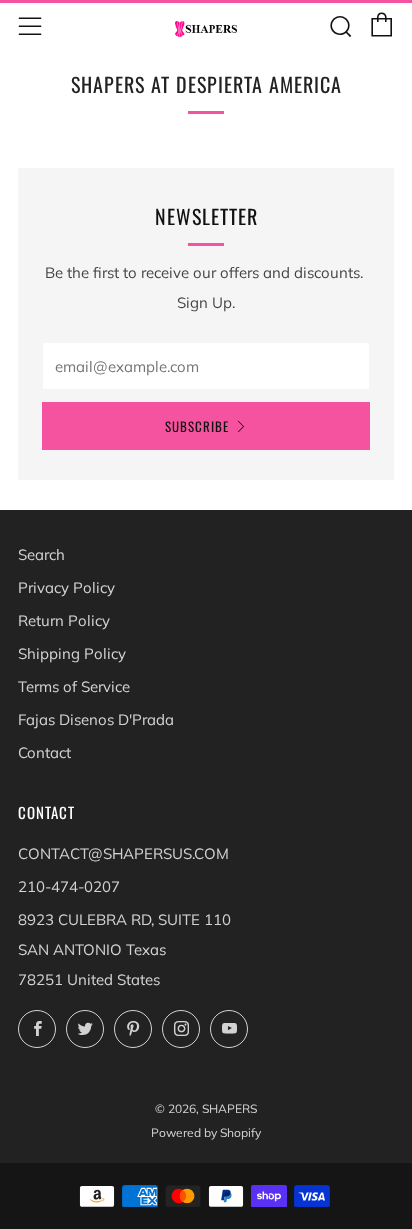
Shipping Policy (72, 653)
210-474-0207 (69, 886)
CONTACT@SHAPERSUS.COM (123, 853)
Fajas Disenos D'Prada (96, 719)
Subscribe (197, 426)
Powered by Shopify (206, 1132)
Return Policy (64, 620)
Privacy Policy (66, 587)
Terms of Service (74, 686)
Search (41, 554)
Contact (44, 752)
